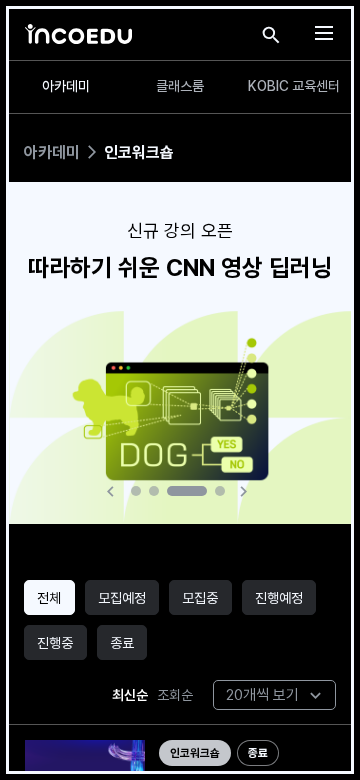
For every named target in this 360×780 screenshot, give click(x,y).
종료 (122, 643)
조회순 (175, 695)
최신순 (130, 695)
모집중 (200, 598)
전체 (49, 598)
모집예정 (122, 598)
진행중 (55, 643)
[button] (113, 491)
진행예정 (279, 598)
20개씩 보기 (262, 695)
